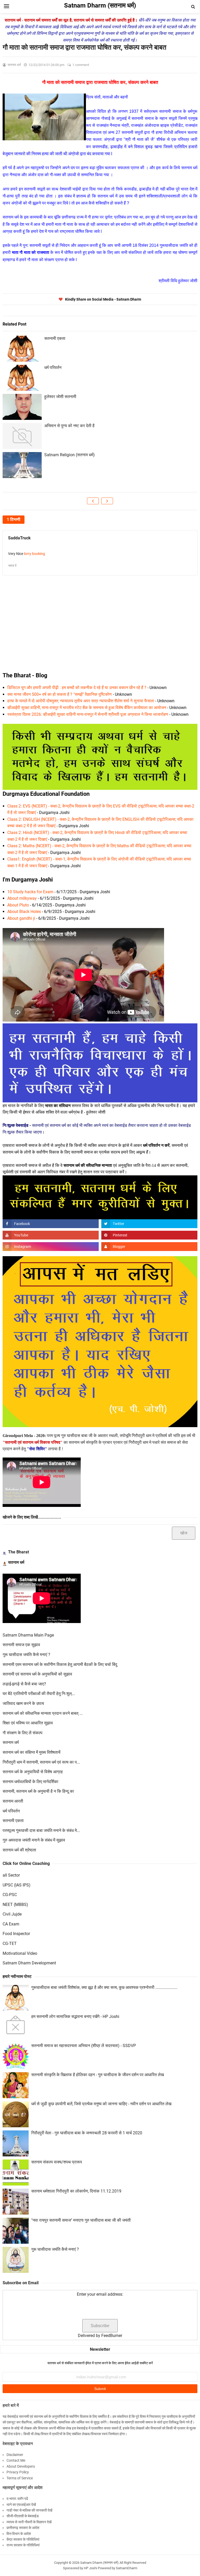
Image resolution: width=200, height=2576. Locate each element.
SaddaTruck (19, 538)
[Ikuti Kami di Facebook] (51, 1224)
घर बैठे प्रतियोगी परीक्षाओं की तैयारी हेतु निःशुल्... (39, 1694)
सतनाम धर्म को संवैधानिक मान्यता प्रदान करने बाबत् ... (43, 1713)
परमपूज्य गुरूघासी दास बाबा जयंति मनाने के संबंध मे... (41, 1830)
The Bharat (18, 1552)
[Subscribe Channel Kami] (51, 1235)
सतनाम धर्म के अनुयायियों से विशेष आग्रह (33, 1772)
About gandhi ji (21, 918)
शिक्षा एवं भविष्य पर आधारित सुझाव (28, 1723)
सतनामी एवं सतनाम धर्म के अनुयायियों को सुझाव (37, 1674)
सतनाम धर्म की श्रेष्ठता (19, 1850)
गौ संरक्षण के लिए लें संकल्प (23, 1733)
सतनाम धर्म (16, 1562)
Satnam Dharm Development (29, 1963)
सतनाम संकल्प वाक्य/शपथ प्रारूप (57, 2162)
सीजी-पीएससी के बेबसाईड (23, 2516)
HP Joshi (90, 2568)
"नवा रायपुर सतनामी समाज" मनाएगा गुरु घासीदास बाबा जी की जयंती (81, 2220)
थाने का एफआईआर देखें (21, 2505)
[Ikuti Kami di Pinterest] (149, 1235)
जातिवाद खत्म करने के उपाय (23, 1703)
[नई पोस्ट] (93, 501)
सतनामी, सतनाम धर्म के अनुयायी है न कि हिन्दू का (38, 1791)
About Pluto (18, 905)
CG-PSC (10, 1895)
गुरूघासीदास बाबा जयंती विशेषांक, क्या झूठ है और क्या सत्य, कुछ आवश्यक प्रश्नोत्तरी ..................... (104, 1987)
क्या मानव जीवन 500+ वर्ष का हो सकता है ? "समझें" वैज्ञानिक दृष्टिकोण (60, 694)
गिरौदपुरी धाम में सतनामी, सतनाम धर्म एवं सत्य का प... (41, 1762)
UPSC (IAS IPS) (17, 1885)
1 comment (81, 65)
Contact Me (16, 2460)
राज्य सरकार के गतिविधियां (23, 2545)
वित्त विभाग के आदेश (19, 2534)
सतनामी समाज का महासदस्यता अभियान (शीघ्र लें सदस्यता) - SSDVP (84, 2046)
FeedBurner (112, 2336)
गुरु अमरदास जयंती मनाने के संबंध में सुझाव (34, 1840)
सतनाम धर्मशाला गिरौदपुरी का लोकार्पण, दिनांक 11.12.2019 (76, 2191)
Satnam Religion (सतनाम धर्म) (70, 455)
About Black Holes (24, 912)
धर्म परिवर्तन (53, 367)
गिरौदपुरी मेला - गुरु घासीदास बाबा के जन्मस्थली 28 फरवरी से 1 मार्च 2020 (87, 2133)
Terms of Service (20, 2478)
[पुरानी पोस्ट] (107, 501)
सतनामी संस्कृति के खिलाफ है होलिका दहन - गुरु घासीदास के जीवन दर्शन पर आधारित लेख (98, 2075)
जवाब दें (12, 566)
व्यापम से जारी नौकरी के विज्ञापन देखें (29, 2522)
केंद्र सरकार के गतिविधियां (23, 2539)
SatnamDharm (127, 2568)
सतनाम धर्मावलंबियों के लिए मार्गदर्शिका (30, 1782)
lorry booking (35, 554)
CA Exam (11, 1924)
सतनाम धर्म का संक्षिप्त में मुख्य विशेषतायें (32, 1752)
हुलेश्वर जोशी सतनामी (60, 397)
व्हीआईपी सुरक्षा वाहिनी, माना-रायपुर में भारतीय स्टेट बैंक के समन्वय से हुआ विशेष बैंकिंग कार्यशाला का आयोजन (87, 708)
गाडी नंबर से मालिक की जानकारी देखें (29, 2510)
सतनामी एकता (55, 338)
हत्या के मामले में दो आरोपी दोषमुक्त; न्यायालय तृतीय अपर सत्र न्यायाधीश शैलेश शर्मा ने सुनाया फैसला (81, 701)
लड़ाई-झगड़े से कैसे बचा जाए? (24, 1684)
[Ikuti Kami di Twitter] (149, 1224)
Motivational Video (20, 1953)
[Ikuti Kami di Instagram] (51, 1247)
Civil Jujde (12, 1914)
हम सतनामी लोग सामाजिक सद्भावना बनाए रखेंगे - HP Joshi (75, 2017)
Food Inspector (16, 1934)
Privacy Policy (18, 2472)
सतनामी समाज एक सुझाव (21, 1645)
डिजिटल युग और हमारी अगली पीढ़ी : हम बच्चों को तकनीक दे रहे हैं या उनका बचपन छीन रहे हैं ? (77, 688)
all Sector (11, 1875)
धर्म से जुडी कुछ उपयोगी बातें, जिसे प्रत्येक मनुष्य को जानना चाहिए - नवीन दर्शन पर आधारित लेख (101, 2104)
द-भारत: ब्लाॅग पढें (17, 2499)
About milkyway (22, 898)
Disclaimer (15, 2455)
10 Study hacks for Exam (30, 892)
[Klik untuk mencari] (193, 7)
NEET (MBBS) (15, 1905)
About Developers (21, 2466)
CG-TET (10, 1943)
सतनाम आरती (13, 1801)
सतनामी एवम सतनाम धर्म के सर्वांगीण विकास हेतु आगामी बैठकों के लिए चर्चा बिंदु (60, 1664)
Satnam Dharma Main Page (28, 1635)
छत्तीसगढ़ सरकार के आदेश (23, 2528)
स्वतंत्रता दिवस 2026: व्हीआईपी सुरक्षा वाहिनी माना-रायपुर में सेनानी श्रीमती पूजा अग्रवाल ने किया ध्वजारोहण (88, 714)
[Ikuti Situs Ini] (149, 1247)
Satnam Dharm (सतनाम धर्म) (99, 2563)
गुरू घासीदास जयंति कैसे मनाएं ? (26, 1655)
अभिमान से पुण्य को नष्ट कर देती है (69, 426)
